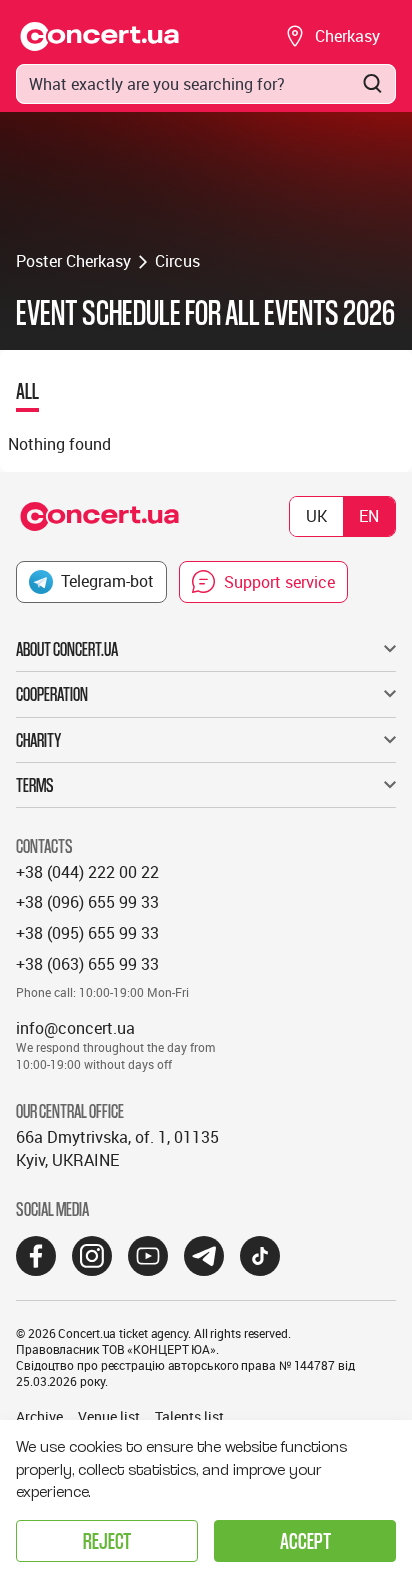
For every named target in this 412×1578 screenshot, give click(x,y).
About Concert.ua (67, 649)
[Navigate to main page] (100, 36)
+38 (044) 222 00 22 (87, 872)
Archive (39, 1416)
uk (316, 516)
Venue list (109, 1416)
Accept (305, 1540)
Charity (38, 740)
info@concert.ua (75, 1028)
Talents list (189, 1416)
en (369, 516)
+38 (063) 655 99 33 (87, 964)
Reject (107, 1540)
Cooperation (52, 694)
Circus (177, 261)
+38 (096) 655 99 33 (87, 902)
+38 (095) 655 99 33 (87, 933)
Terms (35, 785)
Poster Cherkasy (73, 261)
